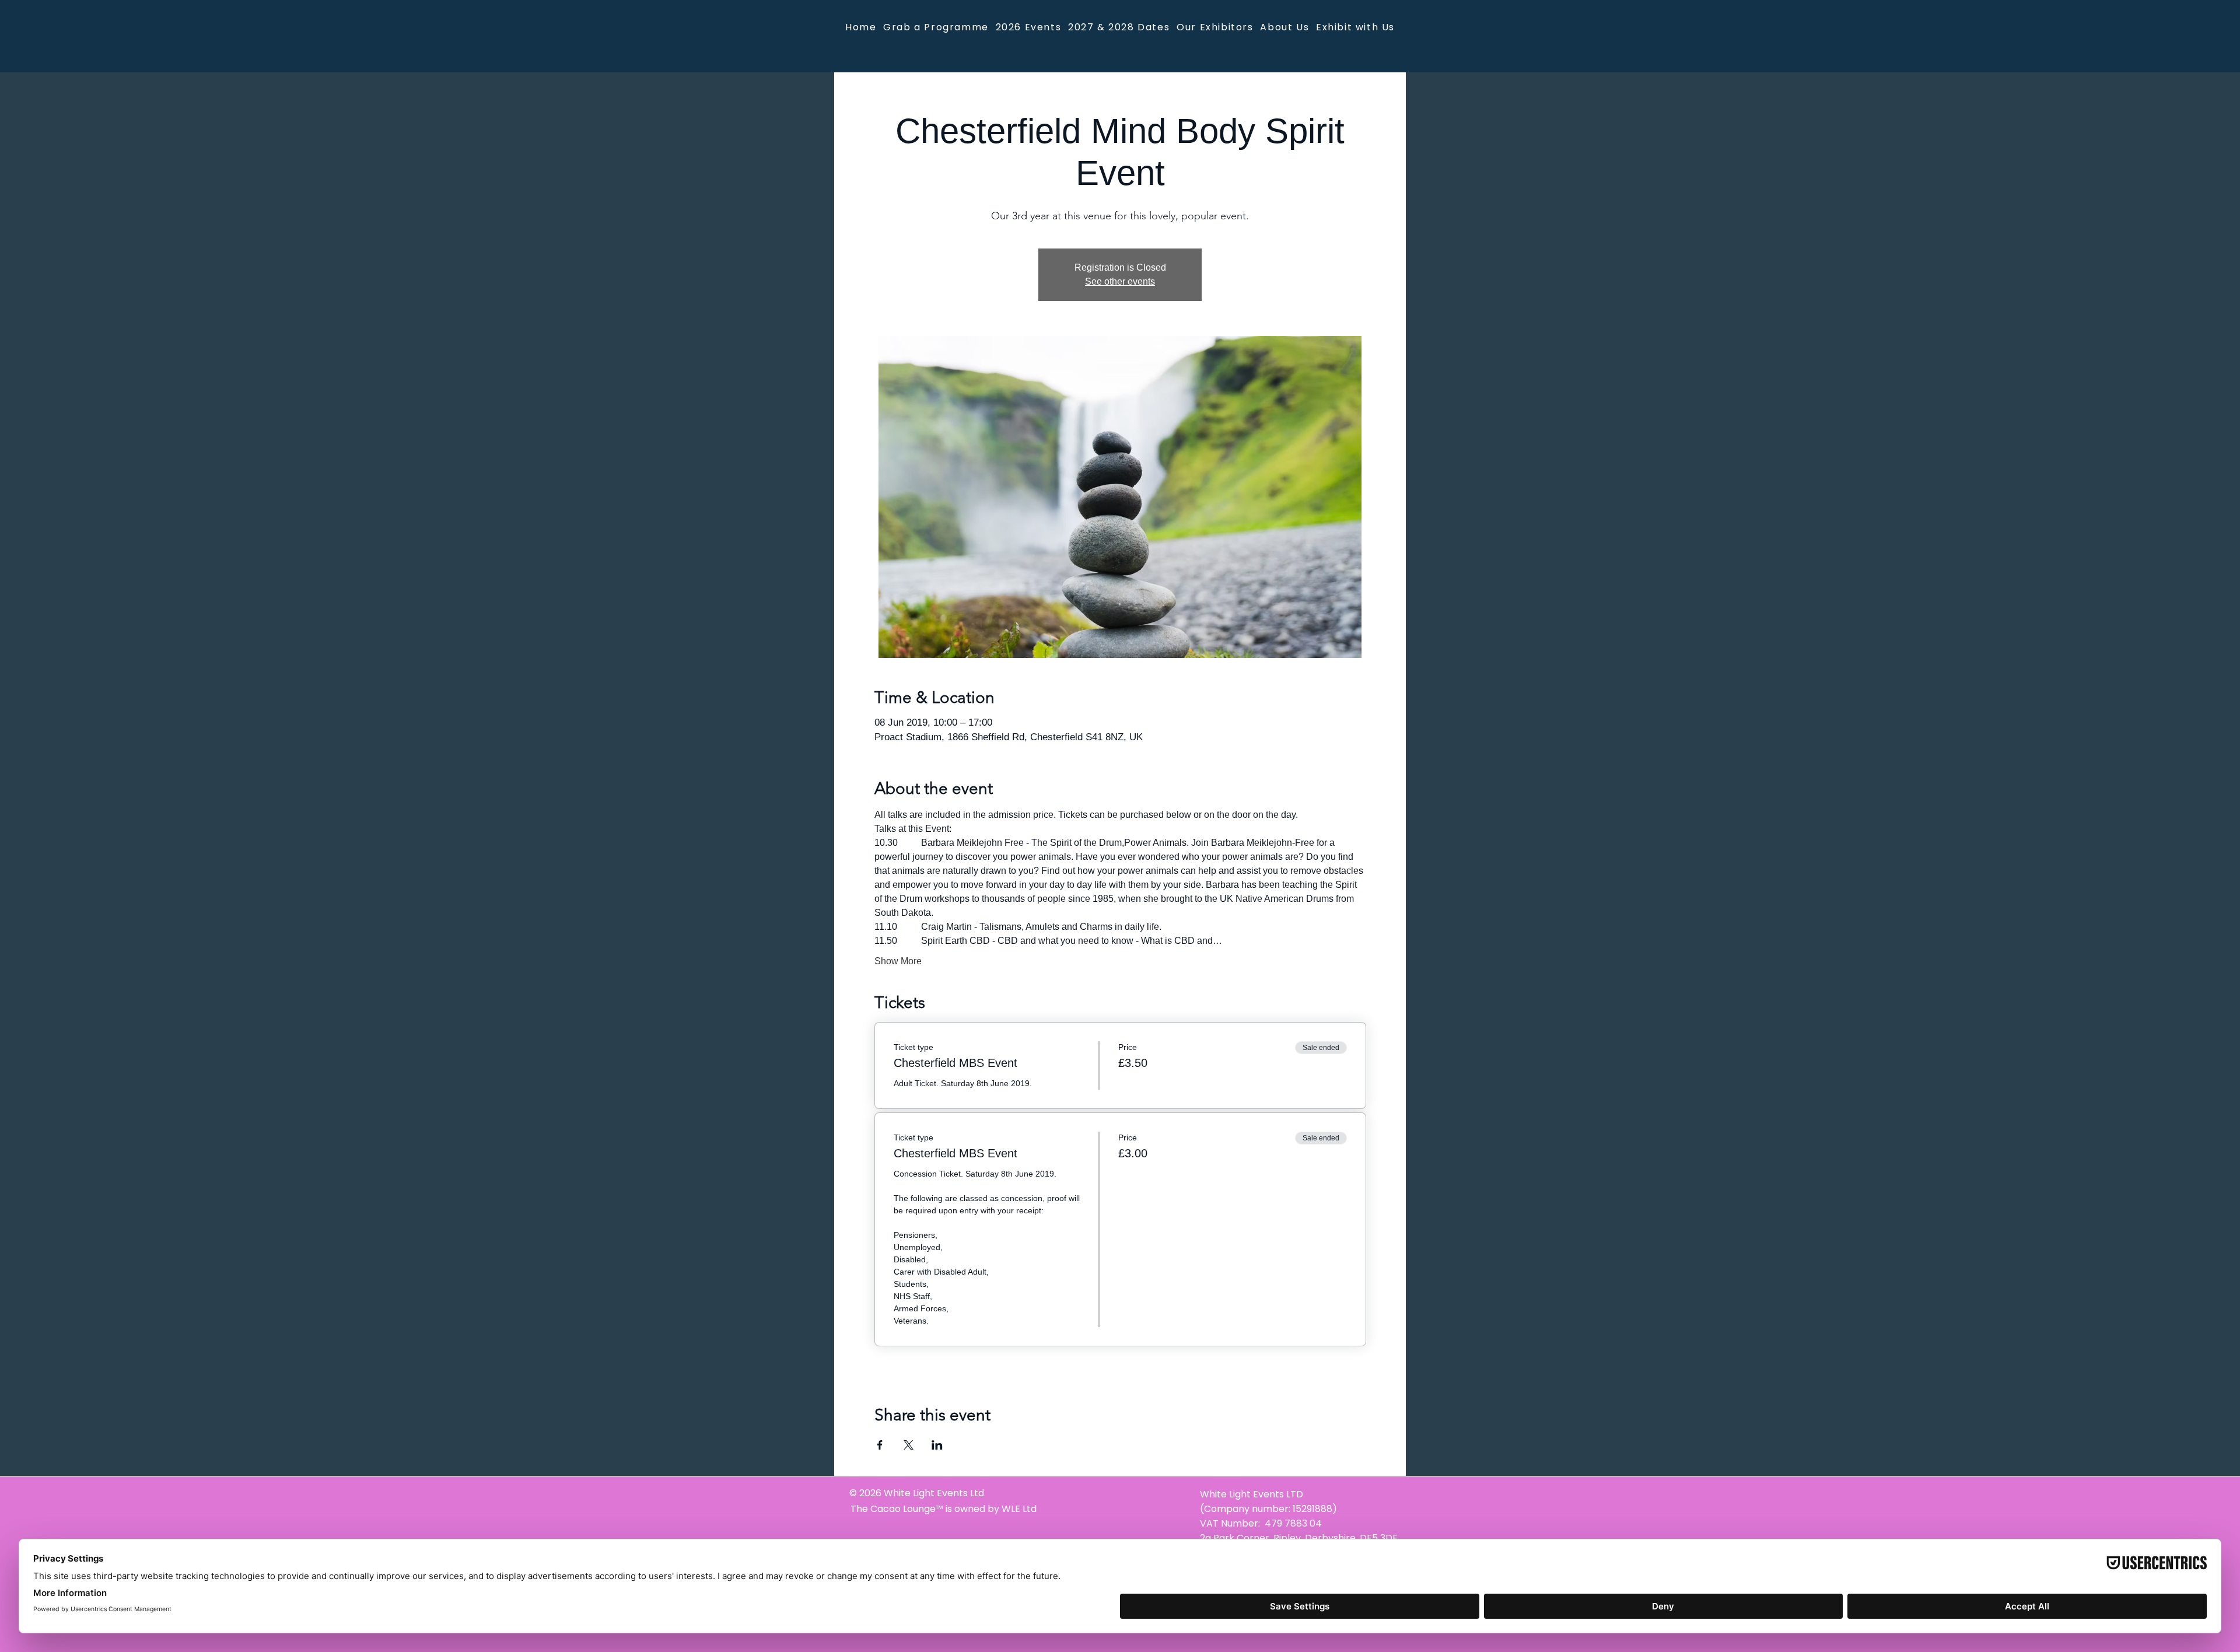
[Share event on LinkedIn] (937, 1445)
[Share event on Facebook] (880, 1445)
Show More (898, 961)
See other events (1120, 281)
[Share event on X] (909, 1445)
